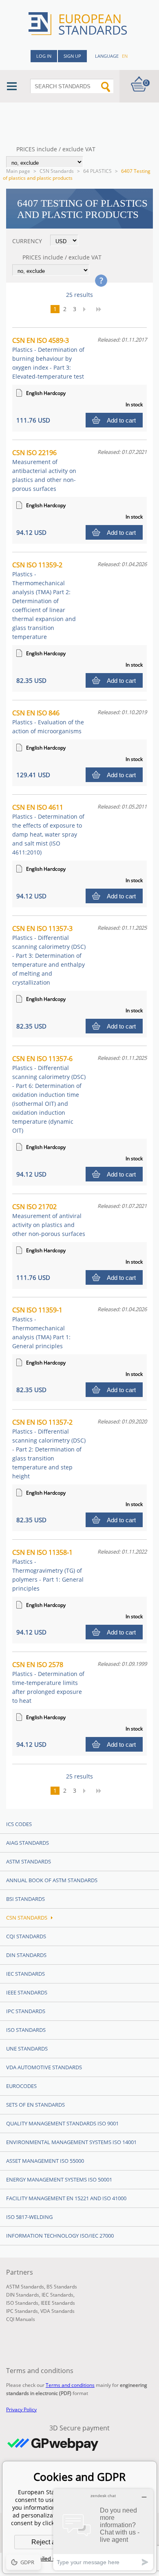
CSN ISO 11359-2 (44, 600)
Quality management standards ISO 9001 (62, 2123)
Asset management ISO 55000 (45, 2161)
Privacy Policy (21, 2409)
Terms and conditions (70, 2385)
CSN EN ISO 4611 (48, 829)
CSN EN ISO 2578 (48, 1682)
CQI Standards (26, 1936)
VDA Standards (57, 2311)
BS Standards (62, 2287)
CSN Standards (57, 171)
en (125, 56)
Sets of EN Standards (35, 2105)
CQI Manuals (21, 2319)
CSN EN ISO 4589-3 (48, 358)
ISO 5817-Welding (29, 2217)
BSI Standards (25, 1899)
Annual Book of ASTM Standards (52, 1880)
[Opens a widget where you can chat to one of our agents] (103, 2529)
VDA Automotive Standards (44, 2067)
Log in (44, 56)
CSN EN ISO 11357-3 (49, 955)
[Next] (87, 309)
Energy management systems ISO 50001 (59, 2179)
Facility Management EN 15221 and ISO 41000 (66, 2198)
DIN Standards (26, 1955)
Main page (18, 171)
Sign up (72, 56)
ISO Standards (26, 2030)
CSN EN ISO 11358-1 (48, 1570)
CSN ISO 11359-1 (41, 1328)
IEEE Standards (27, 1992)
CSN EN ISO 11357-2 (49, 1449)
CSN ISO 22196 (44, 470)
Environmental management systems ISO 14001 (71, 2142)
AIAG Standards (28, 1843)
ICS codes (19, 1824)
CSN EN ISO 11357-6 (49, 1094)
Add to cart (121, 420)
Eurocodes (21, 2086)
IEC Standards (25, 1974)
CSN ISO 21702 (49, 1220)
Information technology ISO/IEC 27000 (60, 2236)
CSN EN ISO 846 (48, 722)
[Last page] (102, 309)
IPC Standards (26, 2011)
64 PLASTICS (97, 171)
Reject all (45, 2542)
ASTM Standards (29, 1861)
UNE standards (27, 2049)
